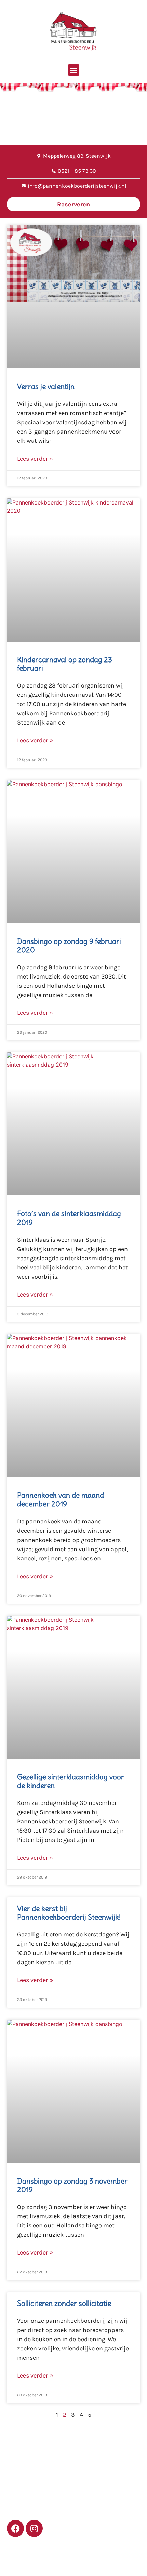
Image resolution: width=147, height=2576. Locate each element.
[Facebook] (15, 2528)
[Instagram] (34, 2528)
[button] (74, 70)
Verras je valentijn (46, 386)
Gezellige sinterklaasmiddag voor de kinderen (71, 1781)
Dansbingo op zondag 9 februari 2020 (69, 946)
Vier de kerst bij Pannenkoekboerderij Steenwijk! (69, 1913)
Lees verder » (35, 459)
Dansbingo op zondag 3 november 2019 (72, 2185)
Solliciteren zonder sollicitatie (64, 2303)
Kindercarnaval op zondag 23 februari (65, 664)
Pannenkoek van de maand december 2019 (61, 1499)
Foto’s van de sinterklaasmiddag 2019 (69, 1218)
